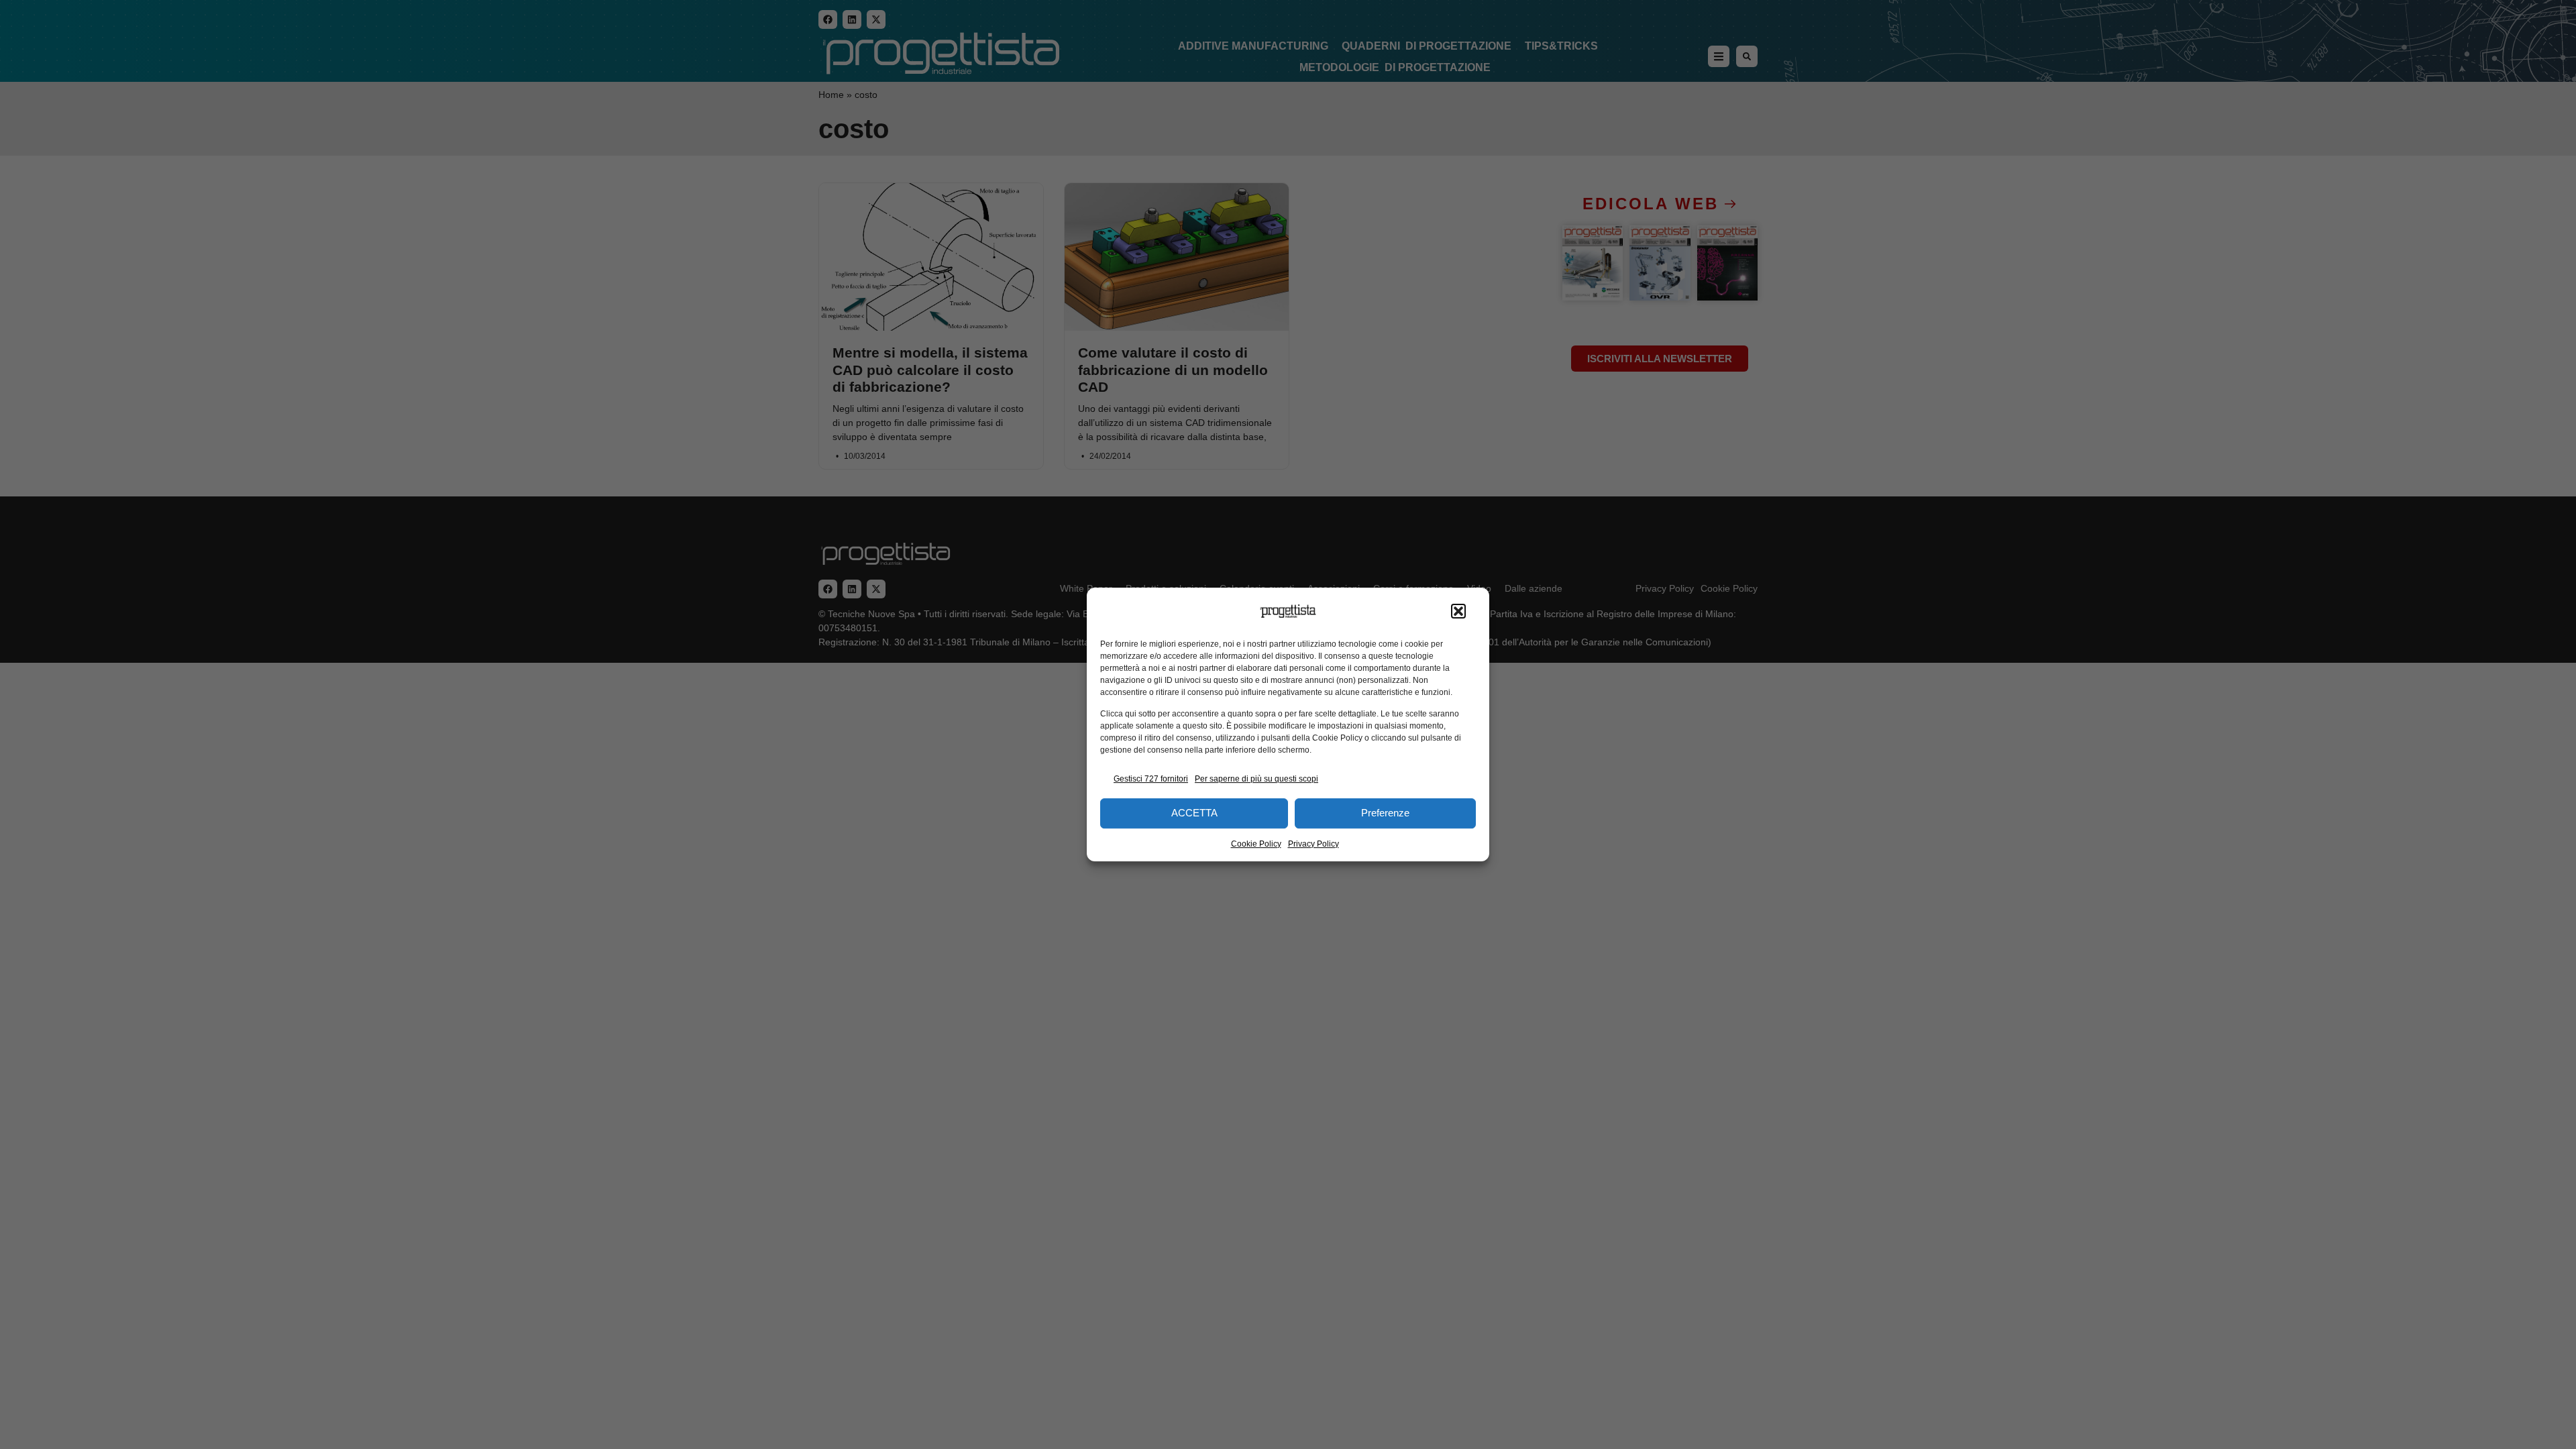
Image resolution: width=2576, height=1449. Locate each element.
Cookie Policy (1256, 844)
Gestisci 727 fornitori (1151, 779)
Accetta (1194, 813)
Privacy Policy (1313, 844)
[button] (1458, 611)
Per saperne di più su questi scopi (1256, 779)
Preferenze (1385, 813)
